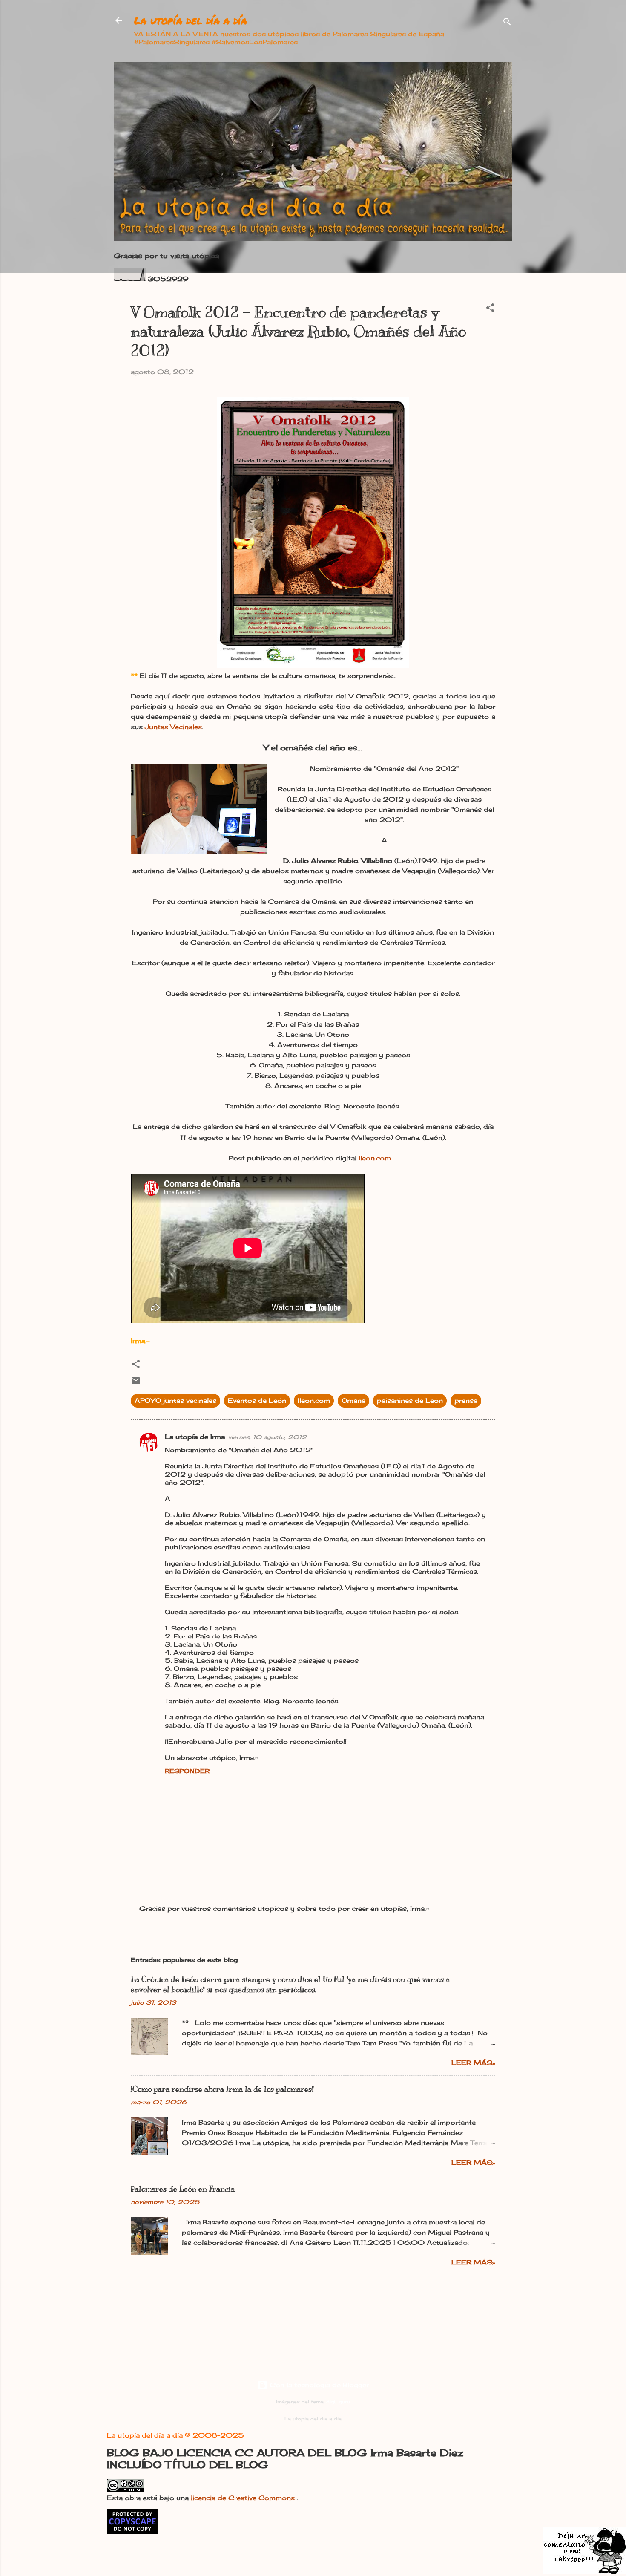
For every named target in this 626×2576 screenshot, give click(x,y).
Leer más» (473, 2063)
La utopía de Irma (195, 1437)
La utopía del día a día (191, 20)
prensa (466, 1401)
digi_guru (338, 2402)
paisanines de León (410, 1401)
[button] (490, 309)
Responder (187, 1771)
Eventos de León (257, 1401)
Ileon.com (375, 1158)
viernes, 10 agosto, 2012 (267, 1437)
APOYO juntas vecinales (175, 1401)
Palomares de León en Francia (183, 2189)
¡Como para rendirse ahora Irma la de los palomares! (222, 2089)
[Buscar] (507, 23)
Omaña (353, 1401)
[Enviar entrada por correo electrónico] (136, 1383)
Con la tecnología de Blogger (318, 2385)
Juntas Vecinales (173, 727)
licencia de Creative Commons (244, 2498)
